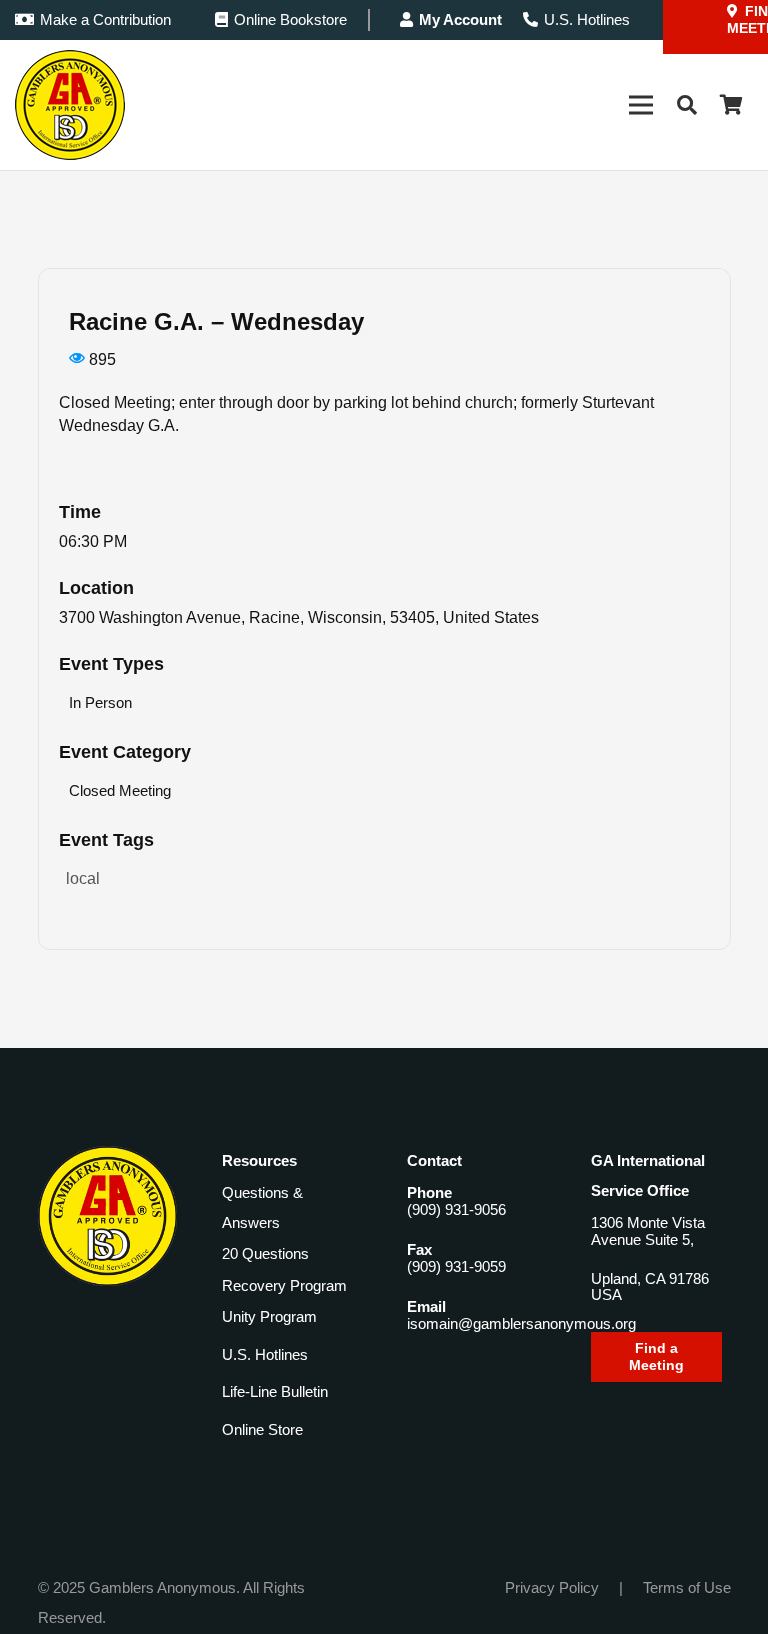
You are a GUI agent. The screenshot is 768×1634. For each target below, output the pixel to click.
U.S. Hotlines (265, 1354)
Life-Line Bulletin (275, 1391)
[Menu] (641, 105)
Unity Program (269, 1316)
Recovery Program (284, 1285)
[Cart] (731, 105)
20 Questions (265, 1253)
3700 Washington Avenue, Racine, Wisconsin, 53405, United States (299, 617)
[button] (687, 105)
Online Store (262, 1429)
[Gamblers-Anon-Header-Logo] (70, 105)
